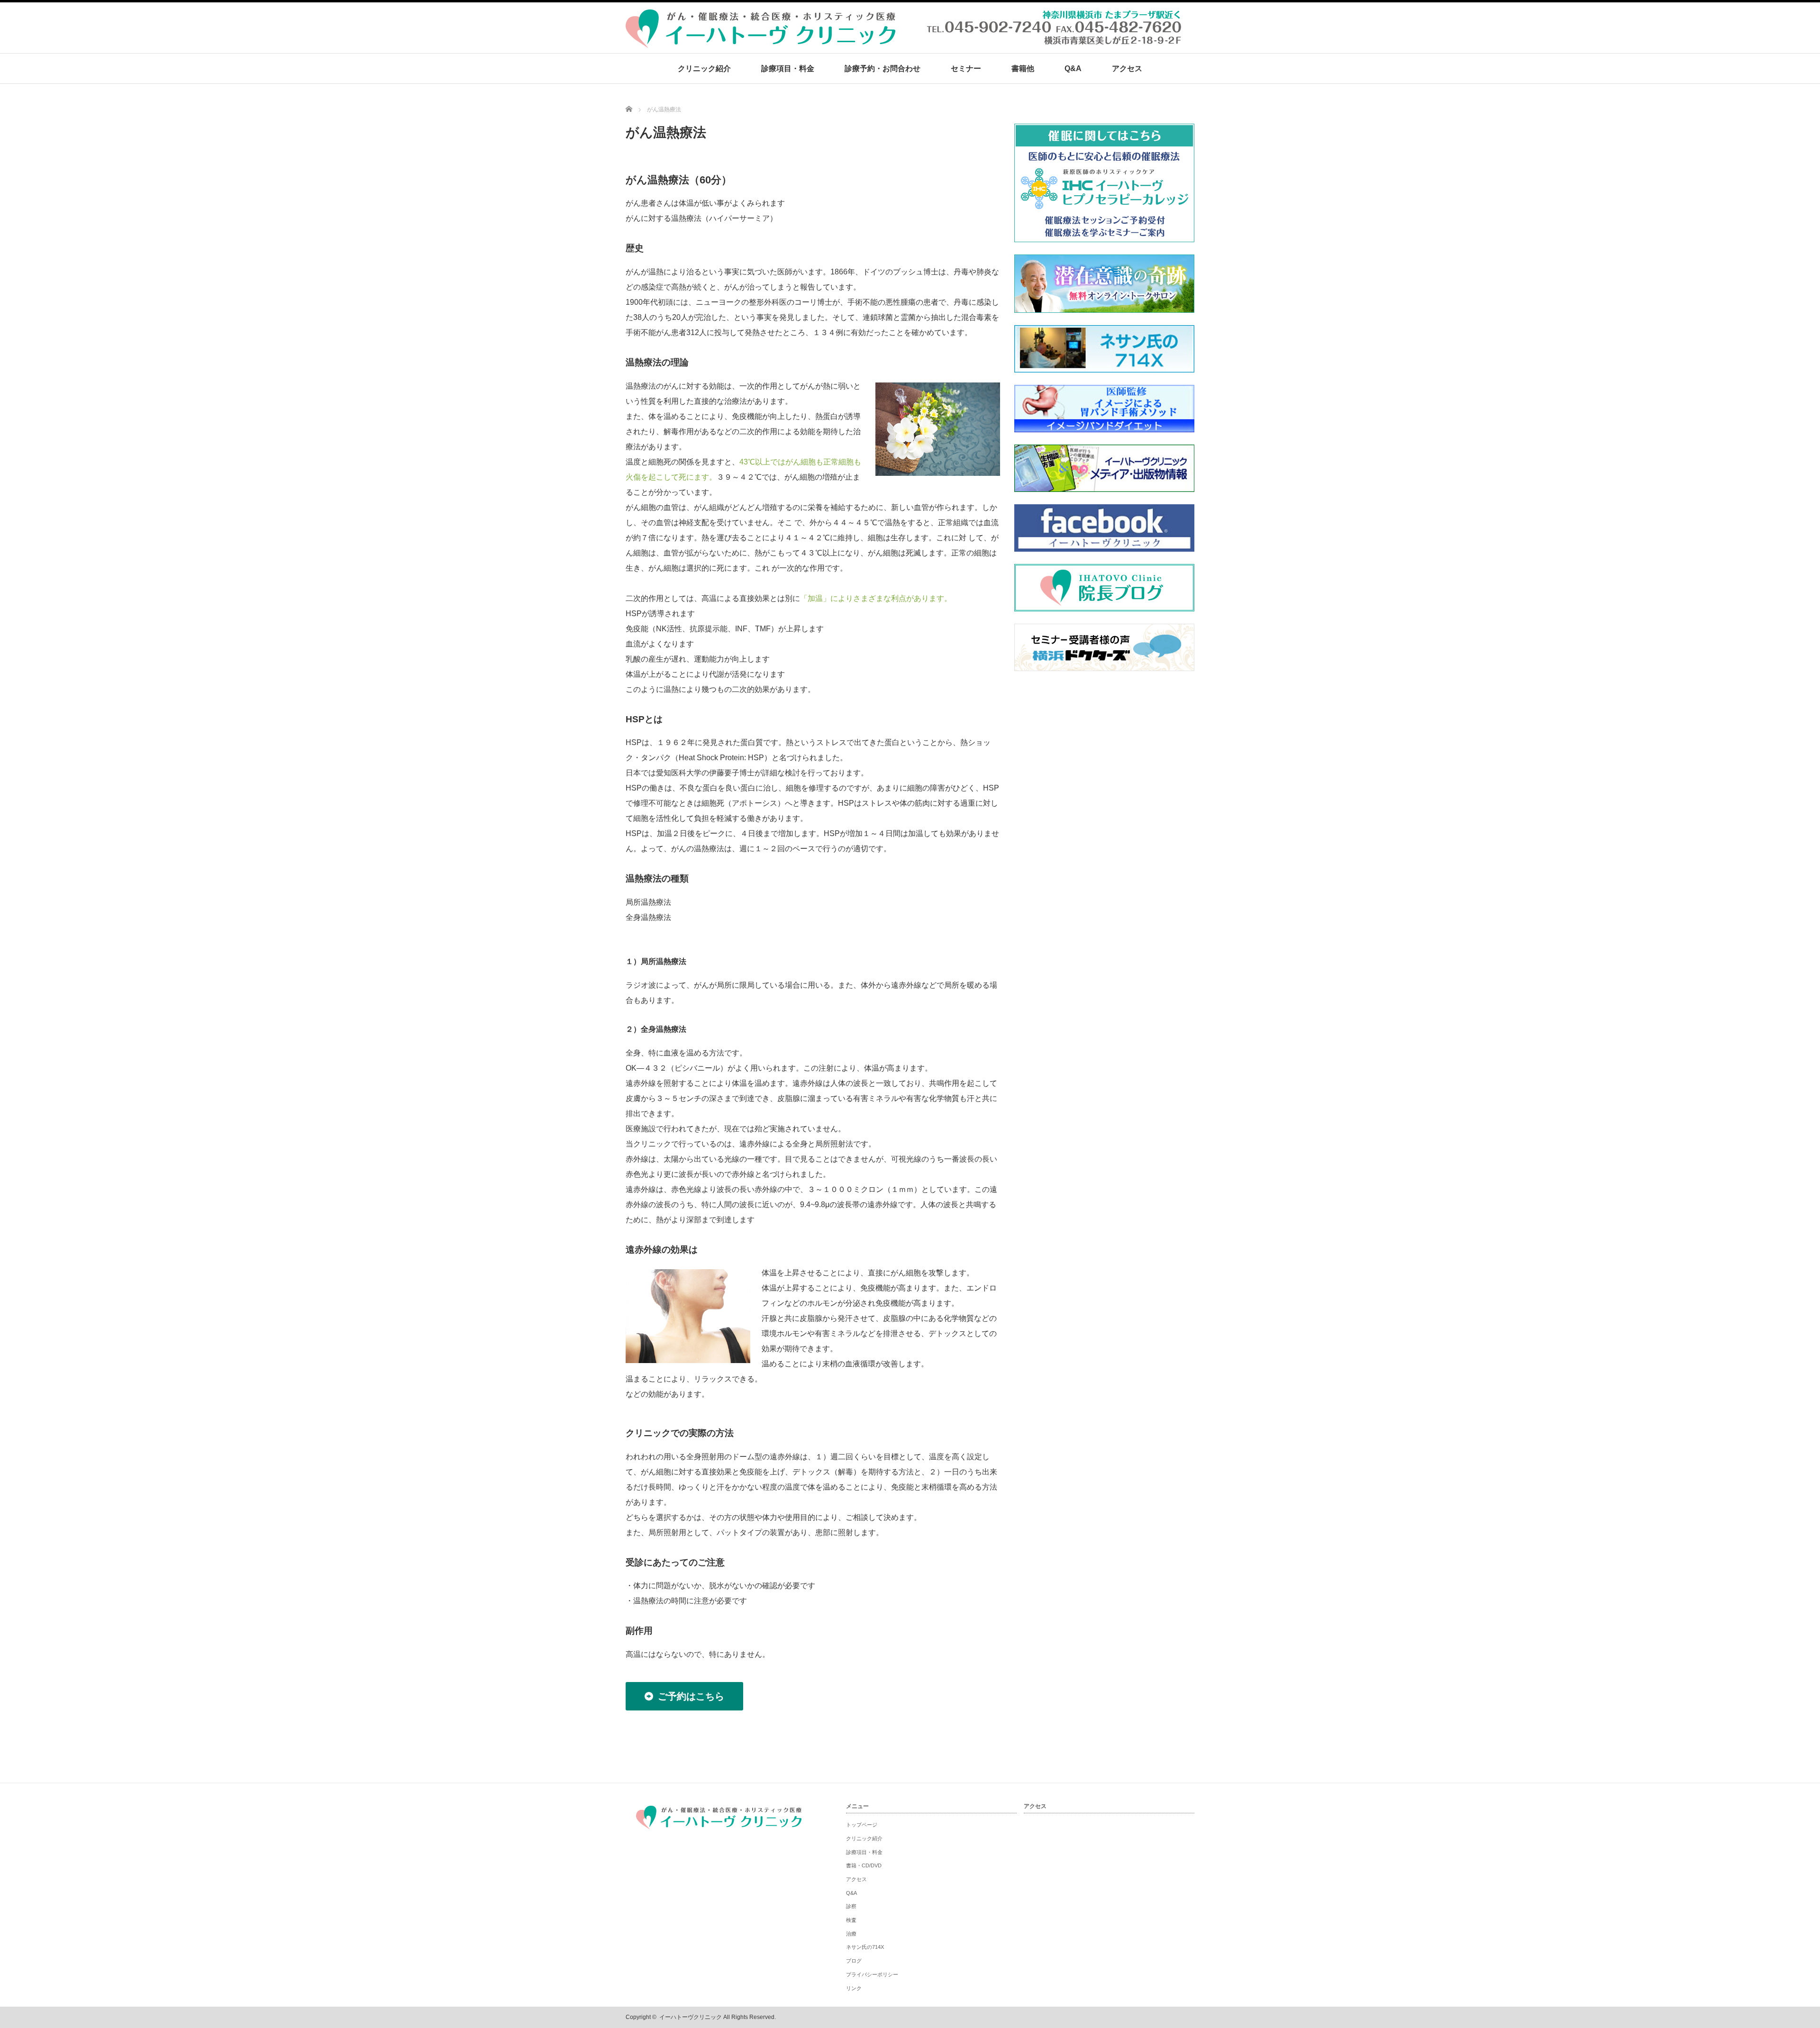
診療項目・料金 (788, 68)
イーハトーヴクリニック (691, 2017)
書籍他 (1023, 68)
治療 (851, 1934)
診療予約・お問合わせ (883, 68)
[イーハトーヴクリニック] (905, 43)
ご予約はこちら (691, 1696)
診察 (851, 1906)
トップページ (862, 1825)
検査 (851, 1920)
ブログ (854, 1961)
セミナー (966, 68)
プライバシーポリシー (872, 1974)
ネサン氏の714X (865, 1947)
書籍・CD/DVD (864, 1865)
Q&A (1073, 68)
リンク (854, 1988)
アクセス (1127, 68)
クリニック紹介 (704, 68)
